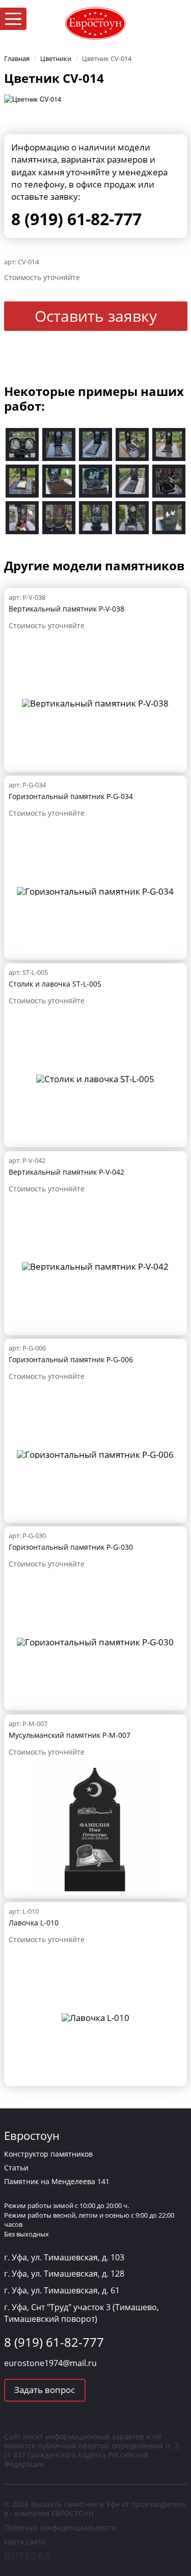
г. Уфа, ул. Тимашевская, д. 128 (64, 2274)
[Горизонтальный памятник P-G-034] (95, 890)
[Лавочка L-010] (95, 2017)
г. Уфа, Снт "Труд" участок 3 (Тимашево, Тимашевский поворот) (81, 2313)
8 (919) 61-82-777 (76, 219)
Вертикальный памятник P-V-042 (66, 1172)
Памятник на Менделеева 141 (57, 2181)
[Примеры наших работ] (22, 443)
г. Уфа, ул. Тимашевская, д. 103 (64, 2257)
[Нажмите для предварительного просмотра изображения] (33, 98)
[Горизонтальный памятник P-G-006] (95, 1453)
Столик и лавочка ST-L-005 (55, 984)
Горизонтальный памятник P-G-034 (71, 796)
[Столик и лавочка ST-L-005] (95, 1078)
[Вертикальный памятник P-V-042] (95, 1265)
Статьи (16, 2168)
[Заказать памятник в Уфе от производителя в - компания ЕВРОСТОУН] (96, 22)
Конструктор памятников (48, 2154)
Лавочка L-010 (34, 1923)
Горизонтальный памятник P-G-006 (71, 1359)
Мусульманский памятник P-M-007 (70, 1735)
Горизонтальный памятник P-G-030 (71, 1547)
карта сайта (25, 2542)
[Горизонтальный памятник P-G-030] (95, 1641)
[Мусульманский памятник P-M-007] (95, 1828)
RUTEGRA (28, 2556)
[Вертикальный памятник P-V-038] (95, 702)
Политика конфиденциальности (60, 2527)
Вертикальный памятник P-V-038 (66, 609)
